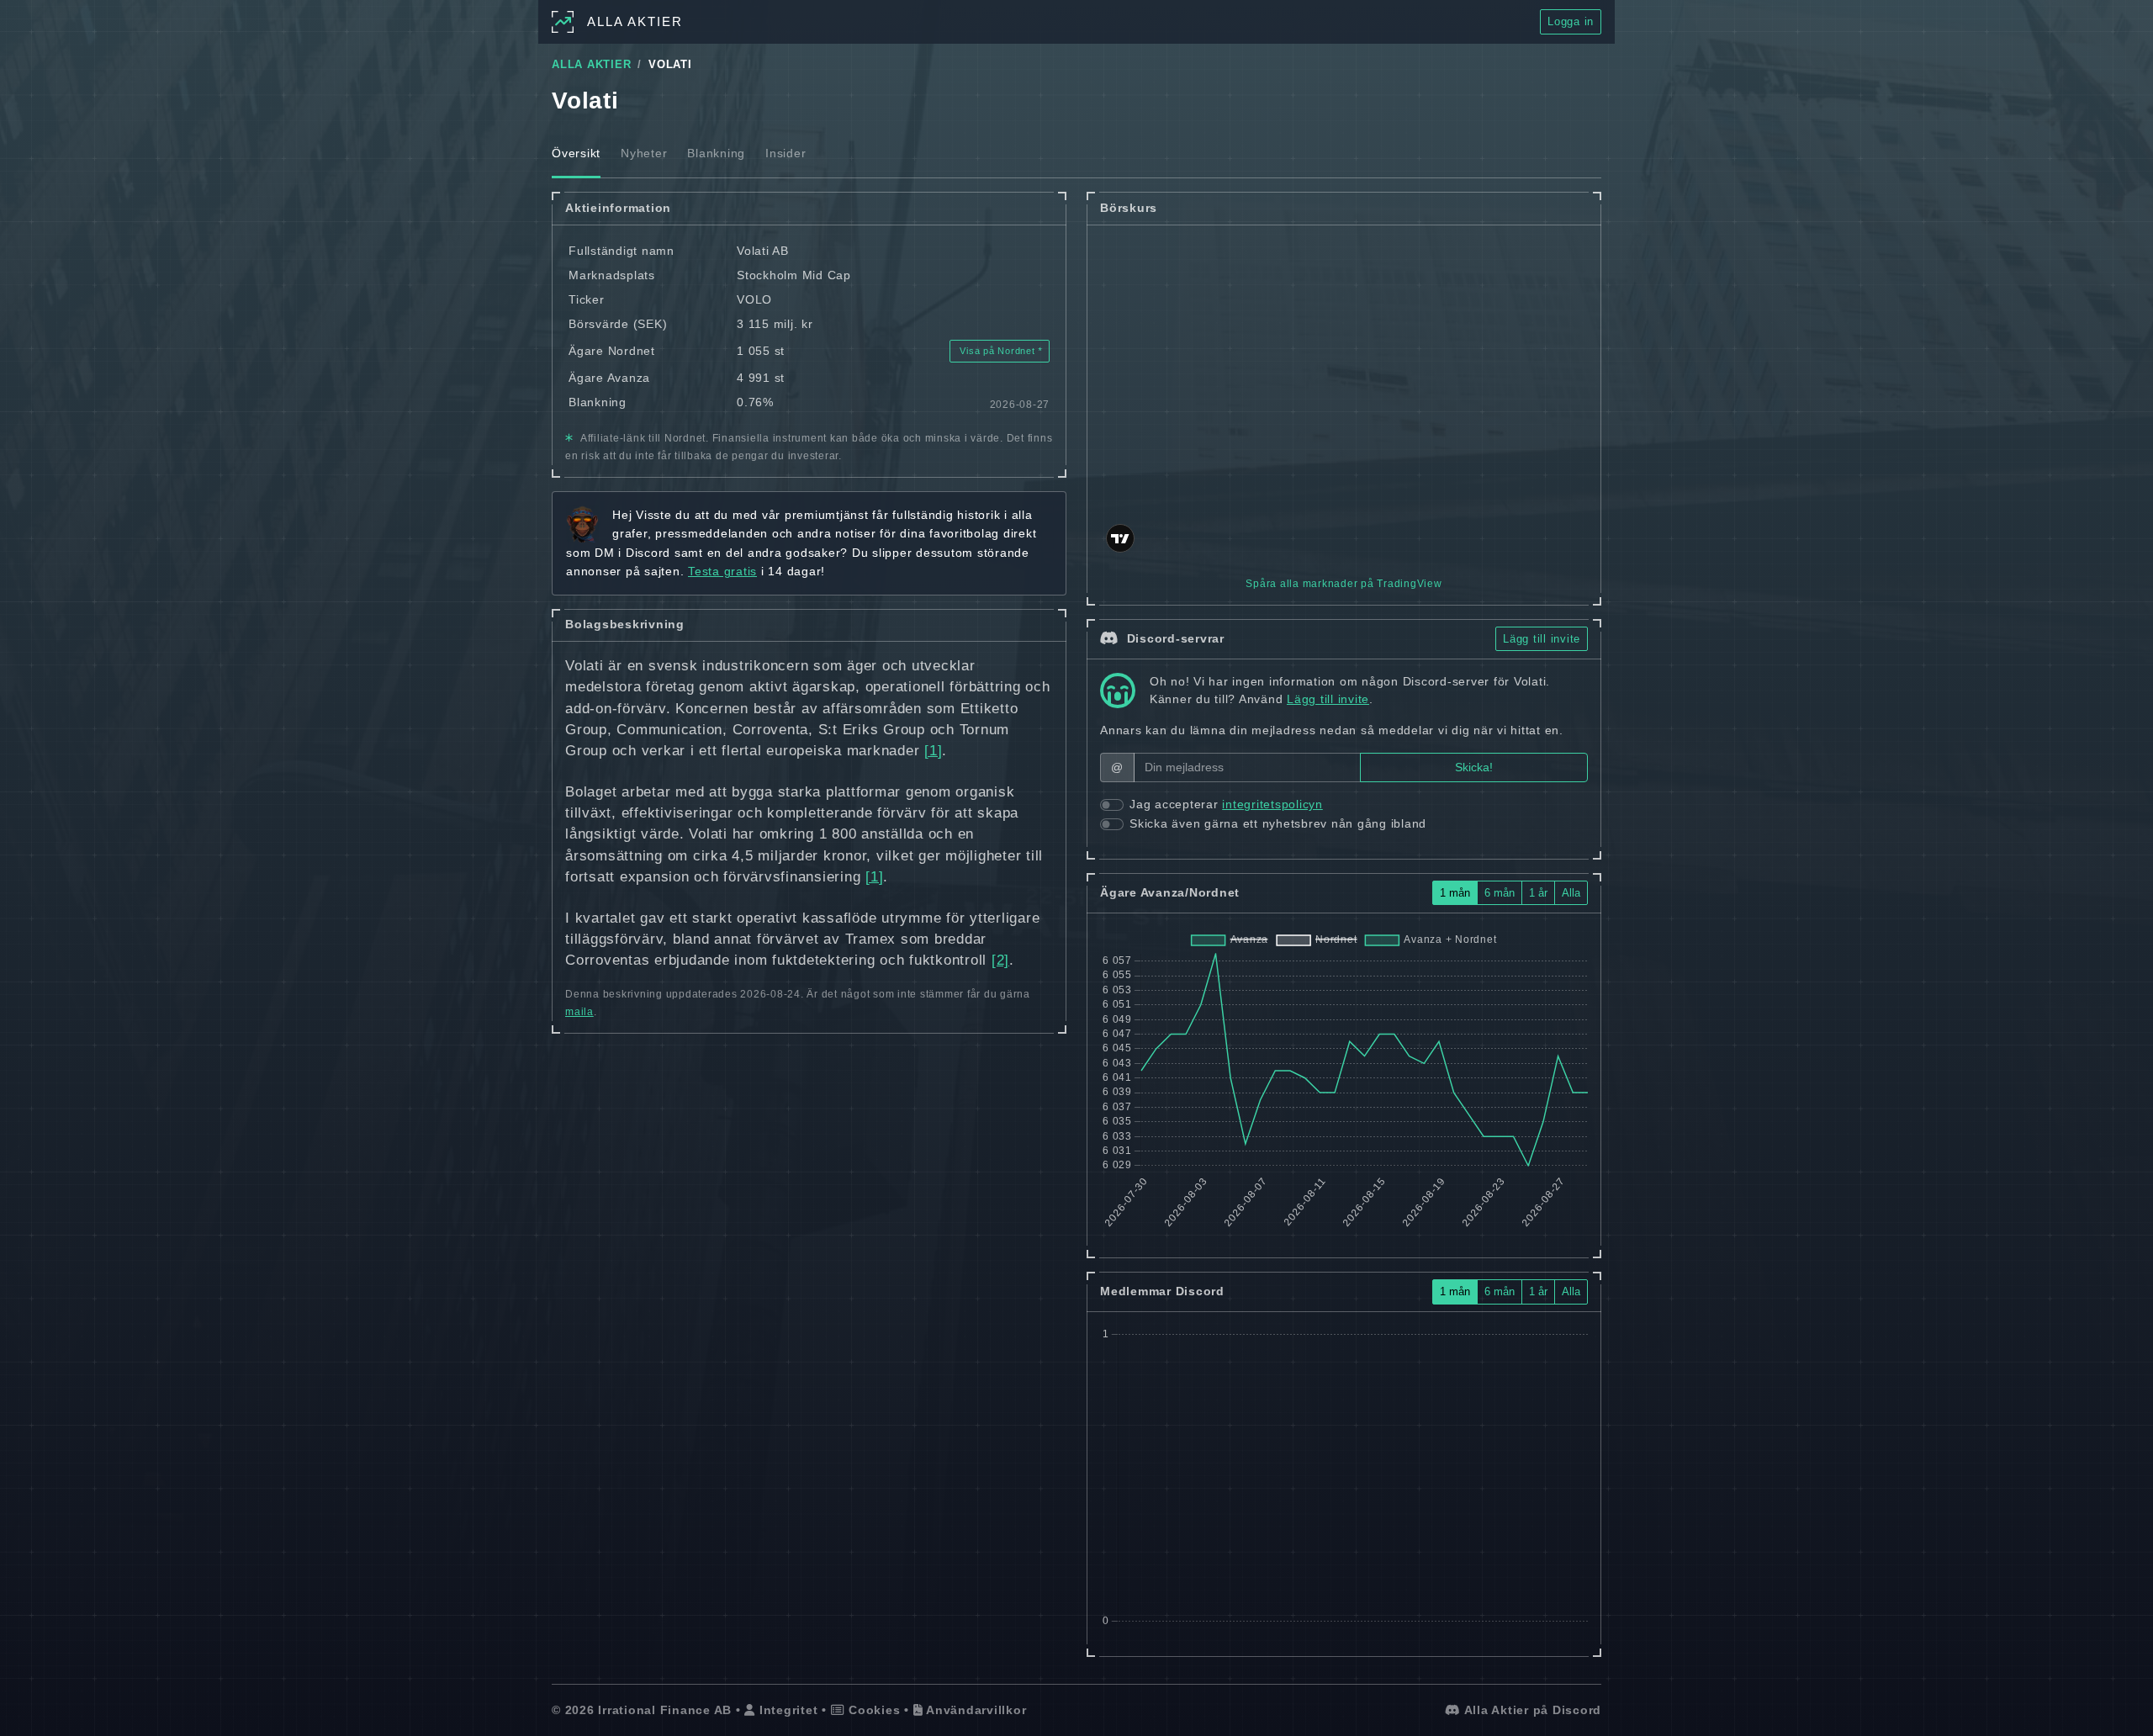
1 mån (1455, 893)
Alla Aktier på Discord (1531, 1710)
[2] (1000, 960)
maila (579, 1012)
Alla (1571, 893)
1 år (1538, 893)
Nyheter (644, 153)
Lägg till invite (1542, 639)
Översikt (576, 153)
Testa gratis (722, 571)
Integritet (786, 1710)
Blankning (716, 153)
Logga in (1571, 21)
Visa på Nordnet (998, 351)
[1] (933, 751)
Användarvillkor (974, 1710)
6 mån (1500, 893)
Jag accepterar (1226, 804)
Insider (786, 153)
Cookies (872, 1710)
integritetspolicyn (1272, 804)
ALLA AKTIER (591, 65)
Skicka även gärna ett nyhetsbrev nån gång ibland (1278, 823)
